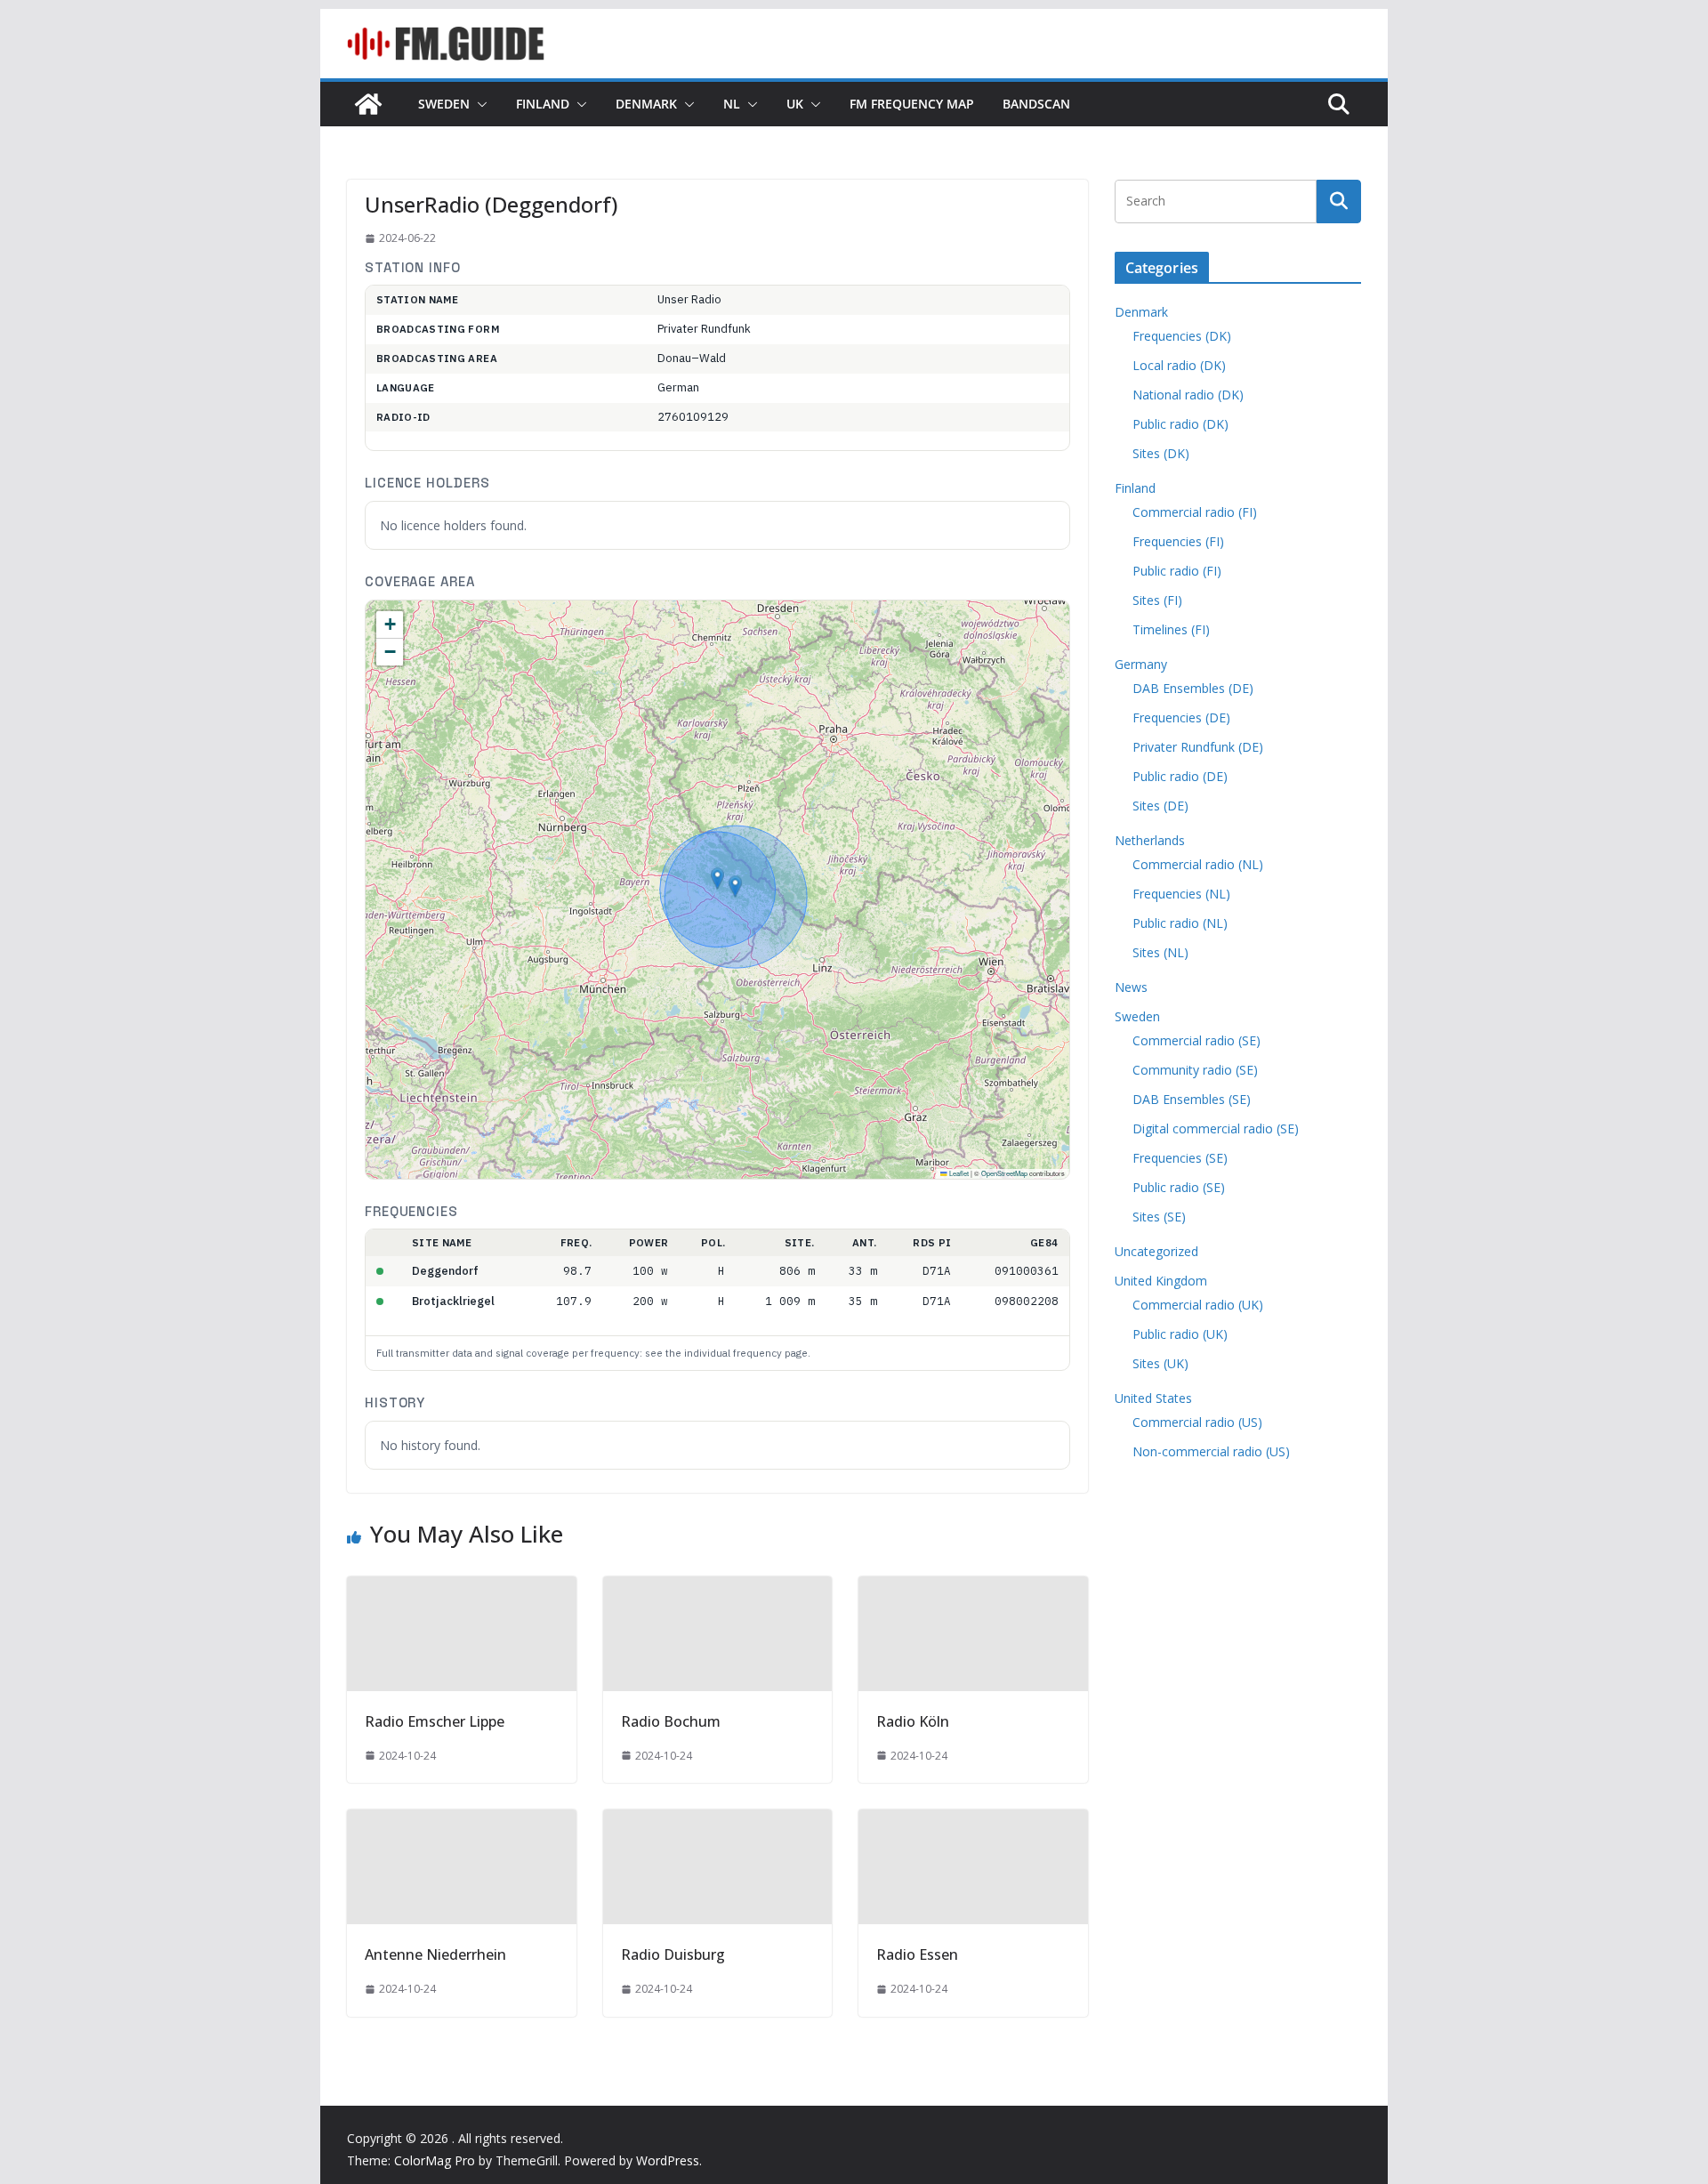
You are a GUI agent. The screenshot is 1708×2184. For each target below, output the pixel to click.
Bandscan (1036, 104)
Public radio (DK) (1180, 424)
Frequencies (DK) (1182, 336)
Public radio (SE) (1179, 1187)
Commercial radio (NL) (1198, 864)
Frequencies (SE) (1180, 1158)
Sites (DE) (1160, 806)
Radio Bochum (671, 1721)
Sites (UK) (1160, 1363)
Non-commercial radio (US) (1211, 1451)
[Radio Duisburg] (718, 1822)
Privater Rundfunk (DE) (1198, 747)
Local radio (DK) (1179, 365)
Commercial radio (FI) (1195, 512)
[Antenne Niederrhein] (462, 1822)
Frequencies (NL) (1181, 894)
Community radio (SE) (1195, 1070)
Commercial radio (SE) (1196, 1040)
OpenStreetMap (1004, 1173)
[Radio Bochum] (718, 1589)
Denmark (646, 104)
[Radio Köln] (973, 1589)
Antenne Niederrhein (435, 1954)
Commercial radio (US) (1197, 1422)
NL (732, 104)
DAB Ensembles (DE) (1193, 688)
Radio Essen (917, 1954)
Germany (1141, 664)
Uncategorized (1156, 1251)
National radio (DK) (1188, 395)
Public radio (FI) (1177, 571)
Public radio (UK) (1180, 1334)
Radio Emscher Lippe (435, 1721)
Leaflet (958, 1173)
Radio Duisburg (673, 1954)
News (1131, 987)
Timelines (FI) (1171, 629)
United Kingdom (1161, 1281)
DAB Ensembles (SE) (1192, 1099)
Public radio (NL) (1180, 923)
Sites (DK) (1161, 453)
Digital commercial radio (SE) (1216, 1128)
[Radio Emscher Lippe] (462, 1589)
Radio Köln (913, 1721)
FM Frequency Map (912, 104)
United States (1153, 1398)
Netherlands (1150, 840)
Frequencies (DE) (1181, 717)
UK (795, 104)
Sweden (444, 104)
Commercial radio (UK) (1198, 1305)
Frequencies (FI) (1178, 541)
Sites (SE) (1159, 1217)
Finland (543, 104)
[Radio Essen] (973, 1822)
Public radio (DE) (1180, 776)
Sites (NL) (1160, 952)
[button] (479, 104)
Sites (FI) (1157, 600)
